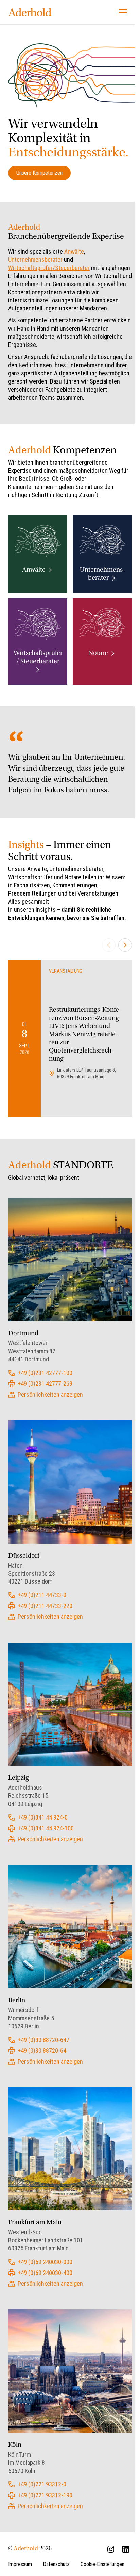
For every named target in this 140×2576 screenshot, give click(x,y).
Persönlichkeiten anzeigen (50, 1394)
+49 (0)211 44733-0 (42, 1595)
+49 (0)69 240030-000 (45, 2262)
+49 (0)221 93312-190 (45, 2495)
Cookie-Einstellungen (102, 2564)
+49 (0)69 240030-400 (45, 2273)
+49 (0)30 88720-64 (42, 2051)
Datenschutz (56, 2564)
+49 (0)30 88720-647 (43, 2040)
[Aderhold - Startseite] (30, 12)
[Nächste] (125, 945)
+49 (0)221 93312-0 (42, 2484)
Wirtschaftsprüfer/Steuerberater (49, 268)
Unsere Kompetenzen (39, 173)
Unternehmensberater (36, 260)
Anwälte (74, 251)
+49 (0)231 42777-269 (45, 1384)
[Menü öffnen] (123, 12)
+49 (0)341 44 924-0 (43, 1817)
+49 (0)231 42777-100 (45, 1373)
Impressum (20, 2564)
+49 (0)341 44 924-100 (46, 1828)
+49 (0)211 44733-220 (45, 1606)
